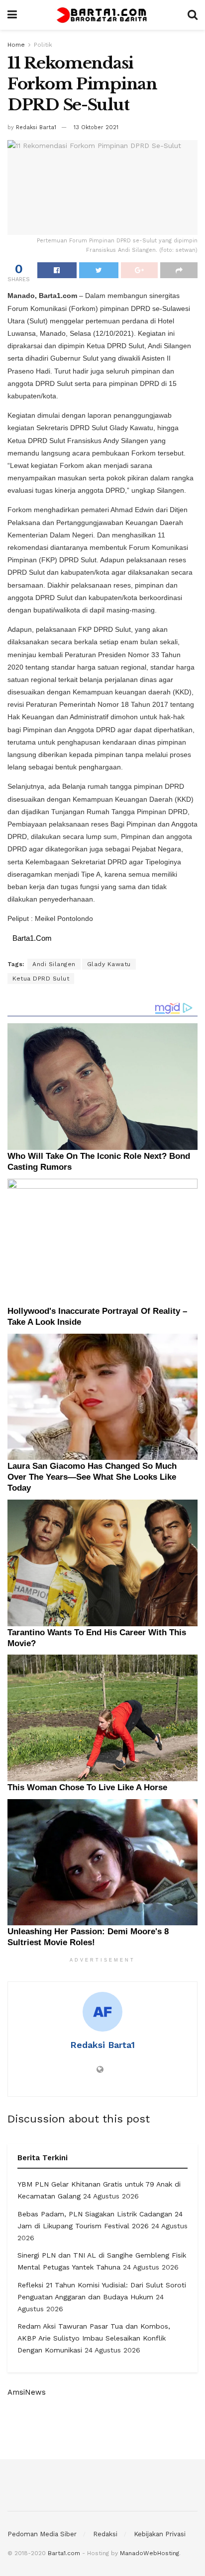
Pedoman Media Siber (42, 2534)
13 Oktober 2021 (96, 127)
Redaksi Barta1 (36, 127)
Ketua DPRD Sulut (41, 979)
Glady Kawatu (109, 964)
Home (16, 45)
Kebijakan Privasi (160, 2534)
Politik (43, 45)
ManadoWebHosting (150, 2553)
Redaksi (105, 2534)
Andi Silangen (54, 964)
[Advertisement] (102, 2428)
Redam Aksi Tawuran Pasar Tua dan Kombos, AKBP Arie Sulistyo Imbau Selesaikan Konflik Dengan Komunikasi (94, 2338)
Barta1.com (64, 2553)
